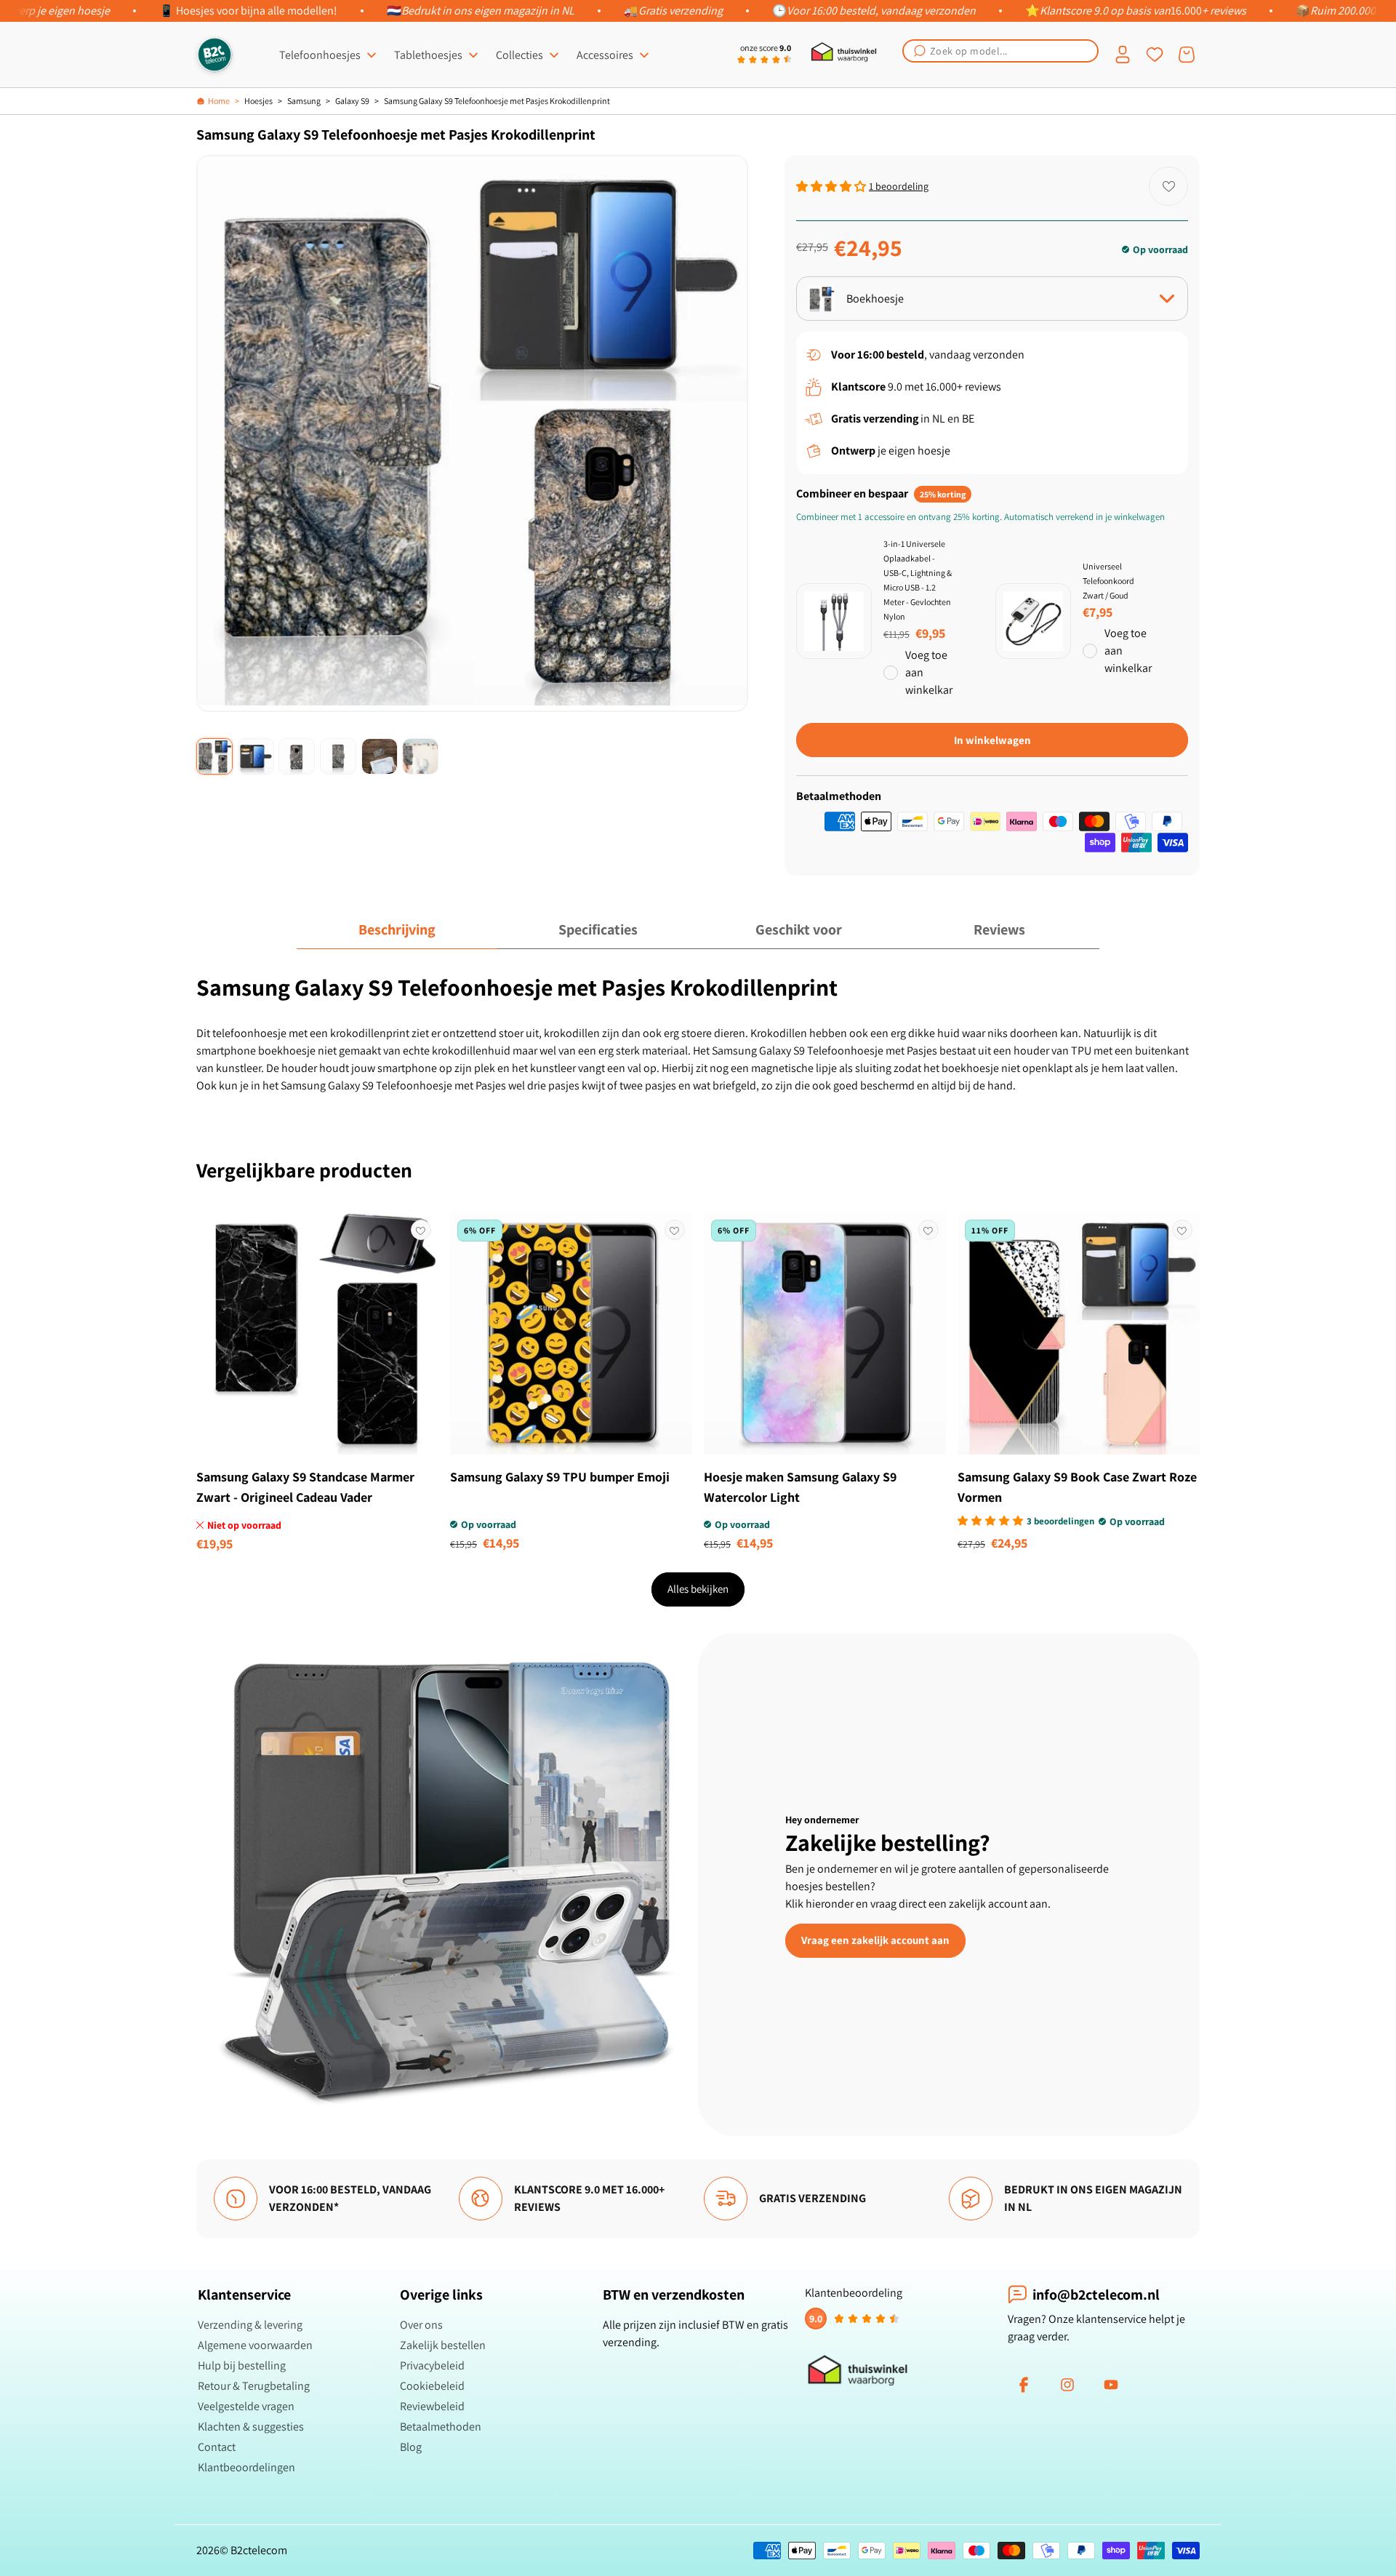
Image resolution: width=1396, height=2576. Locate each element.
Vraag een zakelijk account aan (875, 1940)
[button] (1000, 51)
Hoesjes (258, 101)
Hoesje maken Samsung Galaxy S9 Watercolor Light (800, 1487)
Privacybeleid (432, 2365)
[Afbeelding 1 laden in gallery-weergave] (214, 756)
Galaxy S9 (352, 101)
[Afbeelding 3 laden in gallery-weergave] (297, 756)
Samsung (304, 101)
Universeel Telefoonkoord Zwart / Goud (1108, 581)
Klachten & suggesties (251, 2427)
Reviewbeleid (432, 2406)
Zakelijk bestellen (443, 2345)
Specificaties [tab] (598, 929)
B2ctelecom (259, 2550)
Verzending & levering (250, 2325)
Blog (411, 2447)
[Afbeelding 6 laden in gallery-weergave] (420, 756)
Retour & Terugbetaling (254, 2386)
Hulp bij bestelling (242, 2365)
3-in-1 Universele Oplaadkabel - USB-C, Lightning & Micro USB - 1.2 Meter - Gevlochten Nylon (918, 580)
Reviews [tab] (999, 929)
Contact (217, 2447)
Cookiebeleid (432, 2386)
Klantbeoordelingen (246, 2467)
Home (219, 101)
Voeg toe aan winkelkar (929, 672)
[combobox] (1000, 51)
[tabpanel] (698, 1033)
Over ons (421, 2325)
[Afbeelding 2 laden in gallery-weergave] (256, 756)
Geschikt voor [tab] (799, 929)
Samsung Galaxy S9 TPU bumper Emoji (560, 1477)
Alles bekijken (698, 1589)
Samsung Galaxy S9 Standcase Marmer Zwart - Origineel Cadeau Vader (305, 1487)
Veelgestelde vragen (246, 2406)
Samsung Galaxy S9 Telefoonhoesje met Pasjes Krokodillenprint (497, 101)
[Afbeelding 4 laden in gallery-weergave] (338, 756)
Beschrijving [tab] (397, 929)
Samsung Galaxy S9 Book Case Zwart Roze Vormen (1077, 1487)
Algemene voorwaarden (255, 2345)
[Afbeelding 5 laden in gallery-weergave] (380, 756)
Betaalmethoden (441, 2427)
